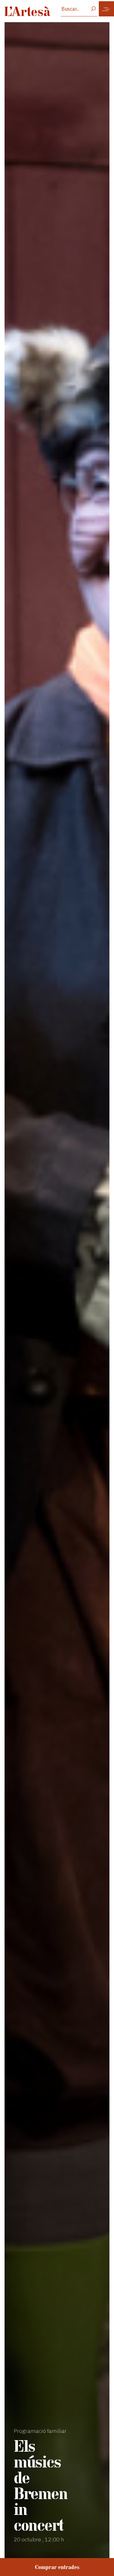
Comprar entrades (57, 2567)
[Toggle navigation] (106, 9)
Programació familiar (40, 2431)
